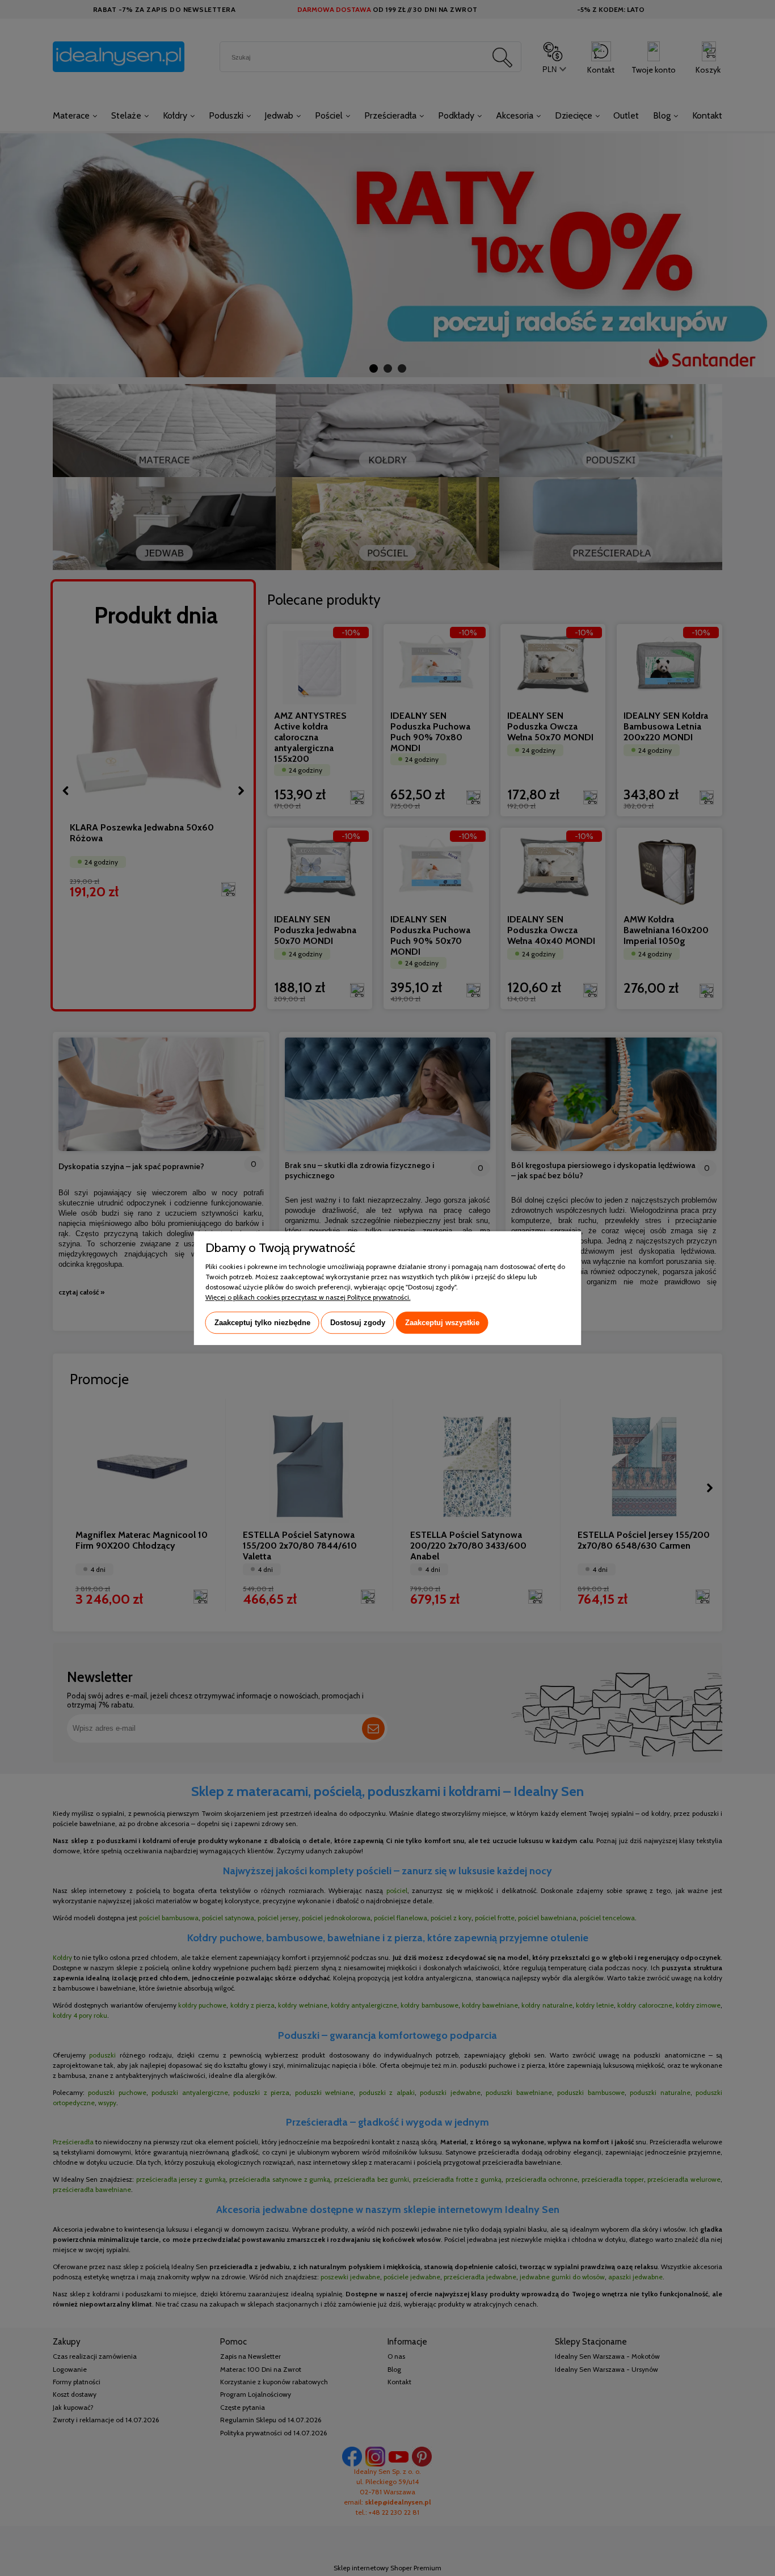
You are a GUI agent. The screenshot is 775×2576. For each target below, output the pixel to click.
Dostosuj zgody (358, 1323)
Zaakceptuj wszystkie (442, 1323)
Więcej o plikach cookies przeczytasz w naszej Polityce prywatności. (308, 1297)
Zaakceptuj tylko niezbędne (262, 1323)
